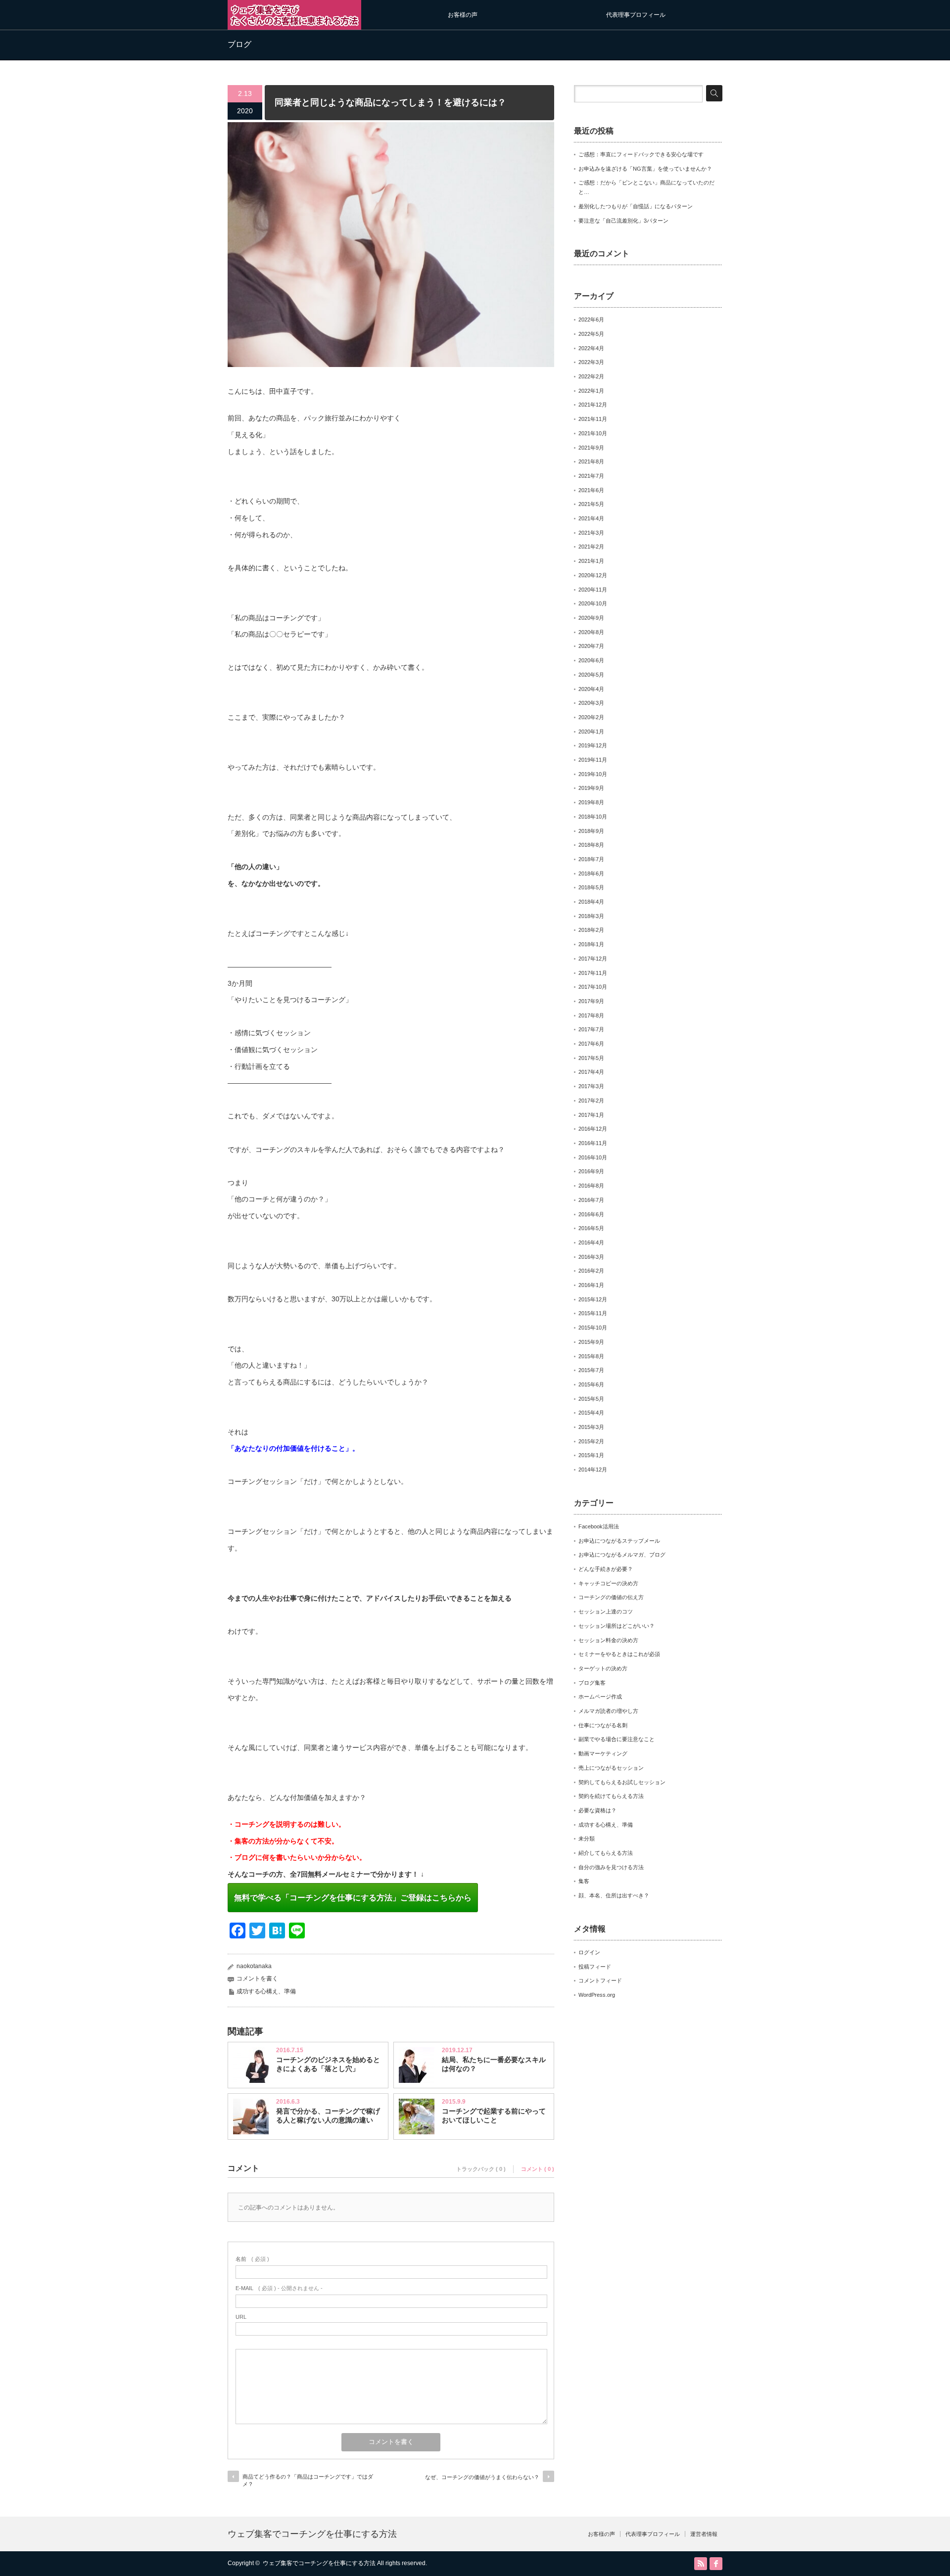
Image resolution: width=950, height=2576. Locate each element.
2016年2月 (591, 1271)
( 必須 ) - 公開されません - (279, 2288)
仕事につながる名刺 (603, 1725)
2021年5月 (591, 504)
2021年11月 (593, 419)
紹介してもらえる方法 (606, 1853)
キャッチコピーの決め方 (608, 1583)
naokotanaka (254, 1966)
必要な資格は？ (597, 1810)
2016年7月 (591, 1200)
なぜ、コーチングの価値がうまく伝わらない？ (482, 2477)
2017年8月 (591, 1015)
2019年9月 (591, 788)
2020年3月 (591, 703)
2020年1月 (591, 732)
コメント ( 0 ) (538, 2169)
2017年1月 (591, 1115)
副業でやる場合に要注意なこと (617, 1739)
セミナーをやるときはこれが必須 (619, 1654)
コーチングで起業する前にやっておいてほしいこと (494, 2116)
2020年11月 (593, 590)
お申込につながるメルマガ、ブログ (622, 1555)
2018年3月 (591, 916)
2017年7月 (591, 1029)
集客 (584, 1881)
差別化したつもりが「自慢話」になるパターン (636, 206)
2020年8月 (591, 632)
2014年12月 (593, 1470)
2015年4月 (591, 1413)
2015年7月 (591, 1370)
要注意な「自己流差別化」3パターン (623, 221)
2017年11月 (593, 973)
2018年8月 (591, 845)
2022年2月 (591, 376)
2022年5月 (591, 334)
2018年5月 (591, 887)
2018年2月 (591, 930)
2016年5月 (591, 1228)
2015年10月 (593, 1328)
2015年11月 (593, 1313)
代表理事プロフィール (636, 15)
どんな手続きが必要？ (606, 1569)
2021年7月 (591, 476)
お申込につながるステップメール (619, 1541)
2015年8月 (591, 1356)
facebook (716, 2564)
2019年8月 (591, 802)
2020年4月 (591, 689)
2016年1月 (591, 1285)
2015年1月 (591, 1455)
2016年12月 (593, 1129)
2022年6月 (591, 320)
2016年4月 (591, 1242)
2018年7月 (591, 859)
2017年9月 (591, 1001)
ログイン (589, 1952)
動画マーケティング (603, 1753)
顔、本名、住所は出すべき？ (614, 1895)
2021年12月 (593, 405)
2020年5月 (591, 675)
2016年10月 (593, 1157)
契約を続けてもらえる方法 (611, 1796)
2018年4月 (591, 902)
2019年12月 (593, 745)
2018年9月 (591, 831)
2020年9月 (591, 618)
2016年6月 (591, 1214)
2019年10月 (593, 774)
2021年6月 (591, 490)
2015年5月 (591, 1399)
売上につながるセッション (611, 1768)
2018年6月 (591, 874)
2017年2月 (591, 1101)
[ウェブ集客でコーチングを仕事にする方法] (294, 25)
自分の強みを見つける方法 (611, 1867)
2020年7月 (591, 646)
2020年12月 (593, 575)
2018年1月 (591, 944)
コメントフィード (600, 1980)
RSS (701, 2564)
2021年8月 (591, 461)
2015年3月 (591, 1427)
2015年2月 (591, 1441)
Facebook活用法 (599, 1526)
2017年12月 (593, 959)
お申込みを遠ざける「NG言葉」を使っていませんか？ (645, 169)
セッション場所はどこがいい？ (617, 1626)
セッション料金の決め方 (608, 1640)
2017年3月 (591, 1086)
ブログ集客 (592, 1683)
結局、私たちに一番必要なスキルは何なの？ (494, 2064)
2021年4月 (591, 518)
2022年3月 (591, 362)
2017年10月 (593, 987)
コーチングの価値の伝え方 (611, 1597)
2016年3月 (591, 1257)
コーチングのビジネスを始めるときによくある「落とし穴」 (328, 2064)
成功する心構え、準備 (266, 1991)
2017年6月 (591, 1044)
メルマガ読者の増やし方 (608, 1711)
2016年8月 (591, 1186)
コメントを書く (257, 1978)
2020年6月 (591, 660)
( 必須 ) (252, 2259)
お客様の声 (463, 15)
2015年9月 (591, 1342)
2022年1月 (591, 391)
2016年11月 (593, 1143)
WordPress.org (597, 1995)
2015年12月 (593, 1299)
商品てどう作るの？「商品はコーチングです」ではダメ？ (308, 2480)
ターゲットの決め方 (603, 1668)
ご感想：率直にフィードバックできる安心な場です (641, 154)
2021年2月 (591, 547)
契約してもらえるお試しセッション (622, 1782)
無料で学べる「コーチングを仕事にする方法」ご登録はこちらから (353, 1898)
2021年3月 (591, 533)
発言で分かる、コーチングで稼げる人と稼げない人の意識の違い (328, 2116)
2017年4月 (591, 1072)
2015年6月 (591, 1384)
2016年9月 (591, 1171)
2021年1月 (591, 561)
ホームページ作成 (600, 1697)
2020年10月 (593, 603)
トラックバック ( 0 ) (481, 2169)
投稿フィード (595, 1967)
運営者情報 (704, 2534)
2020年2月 (591, 717)
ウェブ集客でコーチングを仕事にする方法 (312, 2534)
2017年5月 (591, 1058)
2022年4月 (591, 348)
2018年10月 (593, 817)
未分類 (587, 1839)
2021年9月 (591, 448)
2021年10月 (593, 433)
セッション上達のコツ (606, 1611)
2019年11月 (593, 760)
